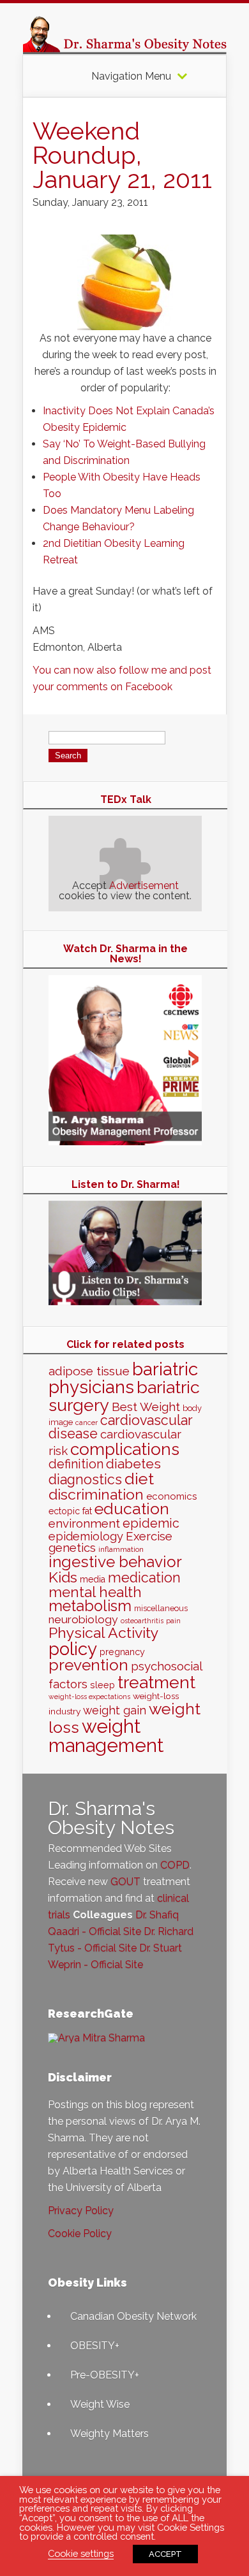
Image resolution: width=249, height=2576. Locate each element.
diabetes (133, 1464)
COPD (175, 1865)
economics (171, 1496)
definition (76, 1464)
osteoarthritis (142, 1621)
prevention (88, 1665)
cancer (87, 1422)
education (132, 1509)
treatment (156, 1682)
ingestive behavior (115, 1562)
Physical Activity (104, 1632)
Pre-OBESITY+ (105, 2375)
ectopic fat (70, 1511)
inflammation (121, 1549)
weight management (106, 1735)
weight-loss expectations (89, 1697)
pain (173, 1621)
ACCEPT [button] (165, 2554)
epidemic (151, 1523)
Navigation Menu (131, 76)
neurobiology (83, 1619)
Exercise (149, 1536)
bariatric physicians (123, 1378)
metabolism (90, 1606)
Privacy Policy (81, 2211)
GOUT (125, 1882)
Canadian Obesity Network (133, 2316)
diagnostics (85, 1480)
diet (139, 1479)
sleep (102, 1685)
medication (144, 1578)
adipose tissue (89, 1371)
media (93, 1579)
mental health (95, 1592)
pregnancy (122, 1652)
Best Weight (146, 1407)
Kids (63, 1577)
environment (84, 1523)
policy (73, 1649)
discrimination (96, 1494)
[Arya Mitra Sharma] (96, 2038)
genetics (72, 1548)
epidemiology (86, 1536)
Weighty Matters (109, 2434)
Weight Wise (100, 2404)
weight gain (115, 1710)
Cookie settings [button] (81, 2553)
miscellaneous (161, 1608)
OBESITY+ (95, 2346)
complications (125, 1449)
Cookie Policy (80, 2233)
